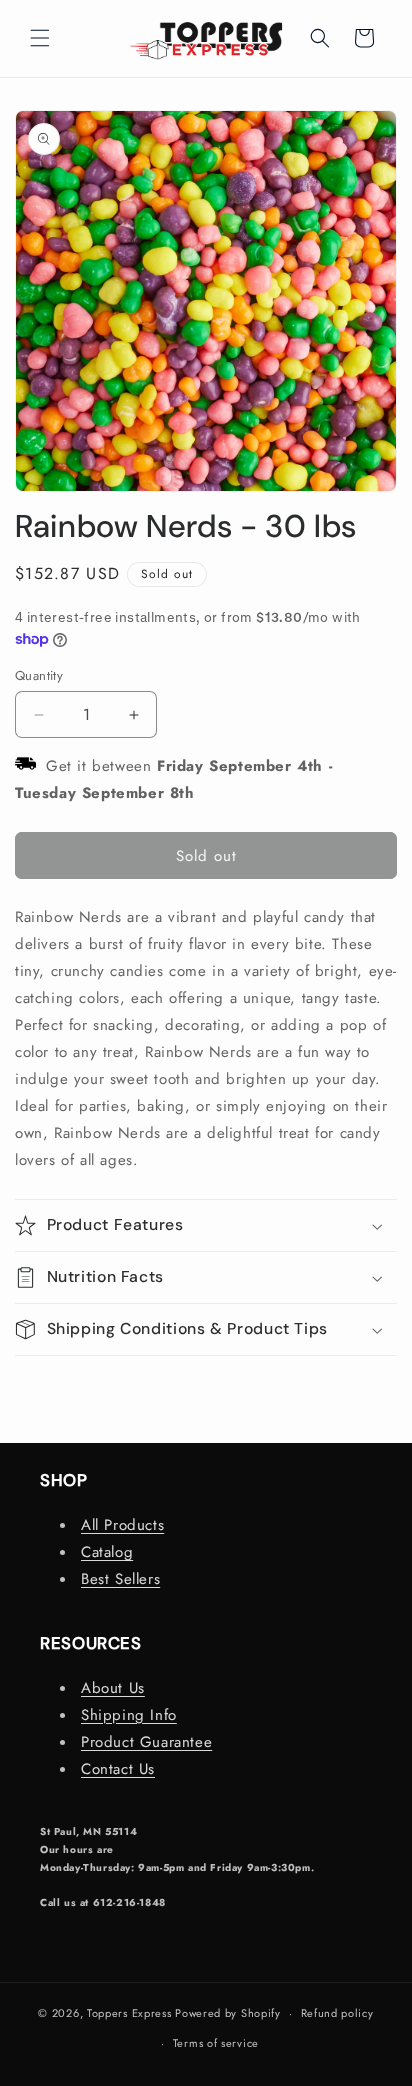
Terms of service (216, 2043)
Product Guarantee (146, 1742)
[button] (40, 38)
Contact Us (118, 1769)
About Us (113, 1688)
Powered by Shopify (228, 2013)
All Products (122, 1525)
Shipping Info (129, 1715)
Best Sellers (120, 1579)
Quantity (39, 675)
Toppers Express (129, 2013)
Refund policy (337, 2013)
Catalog (107, 1552)
